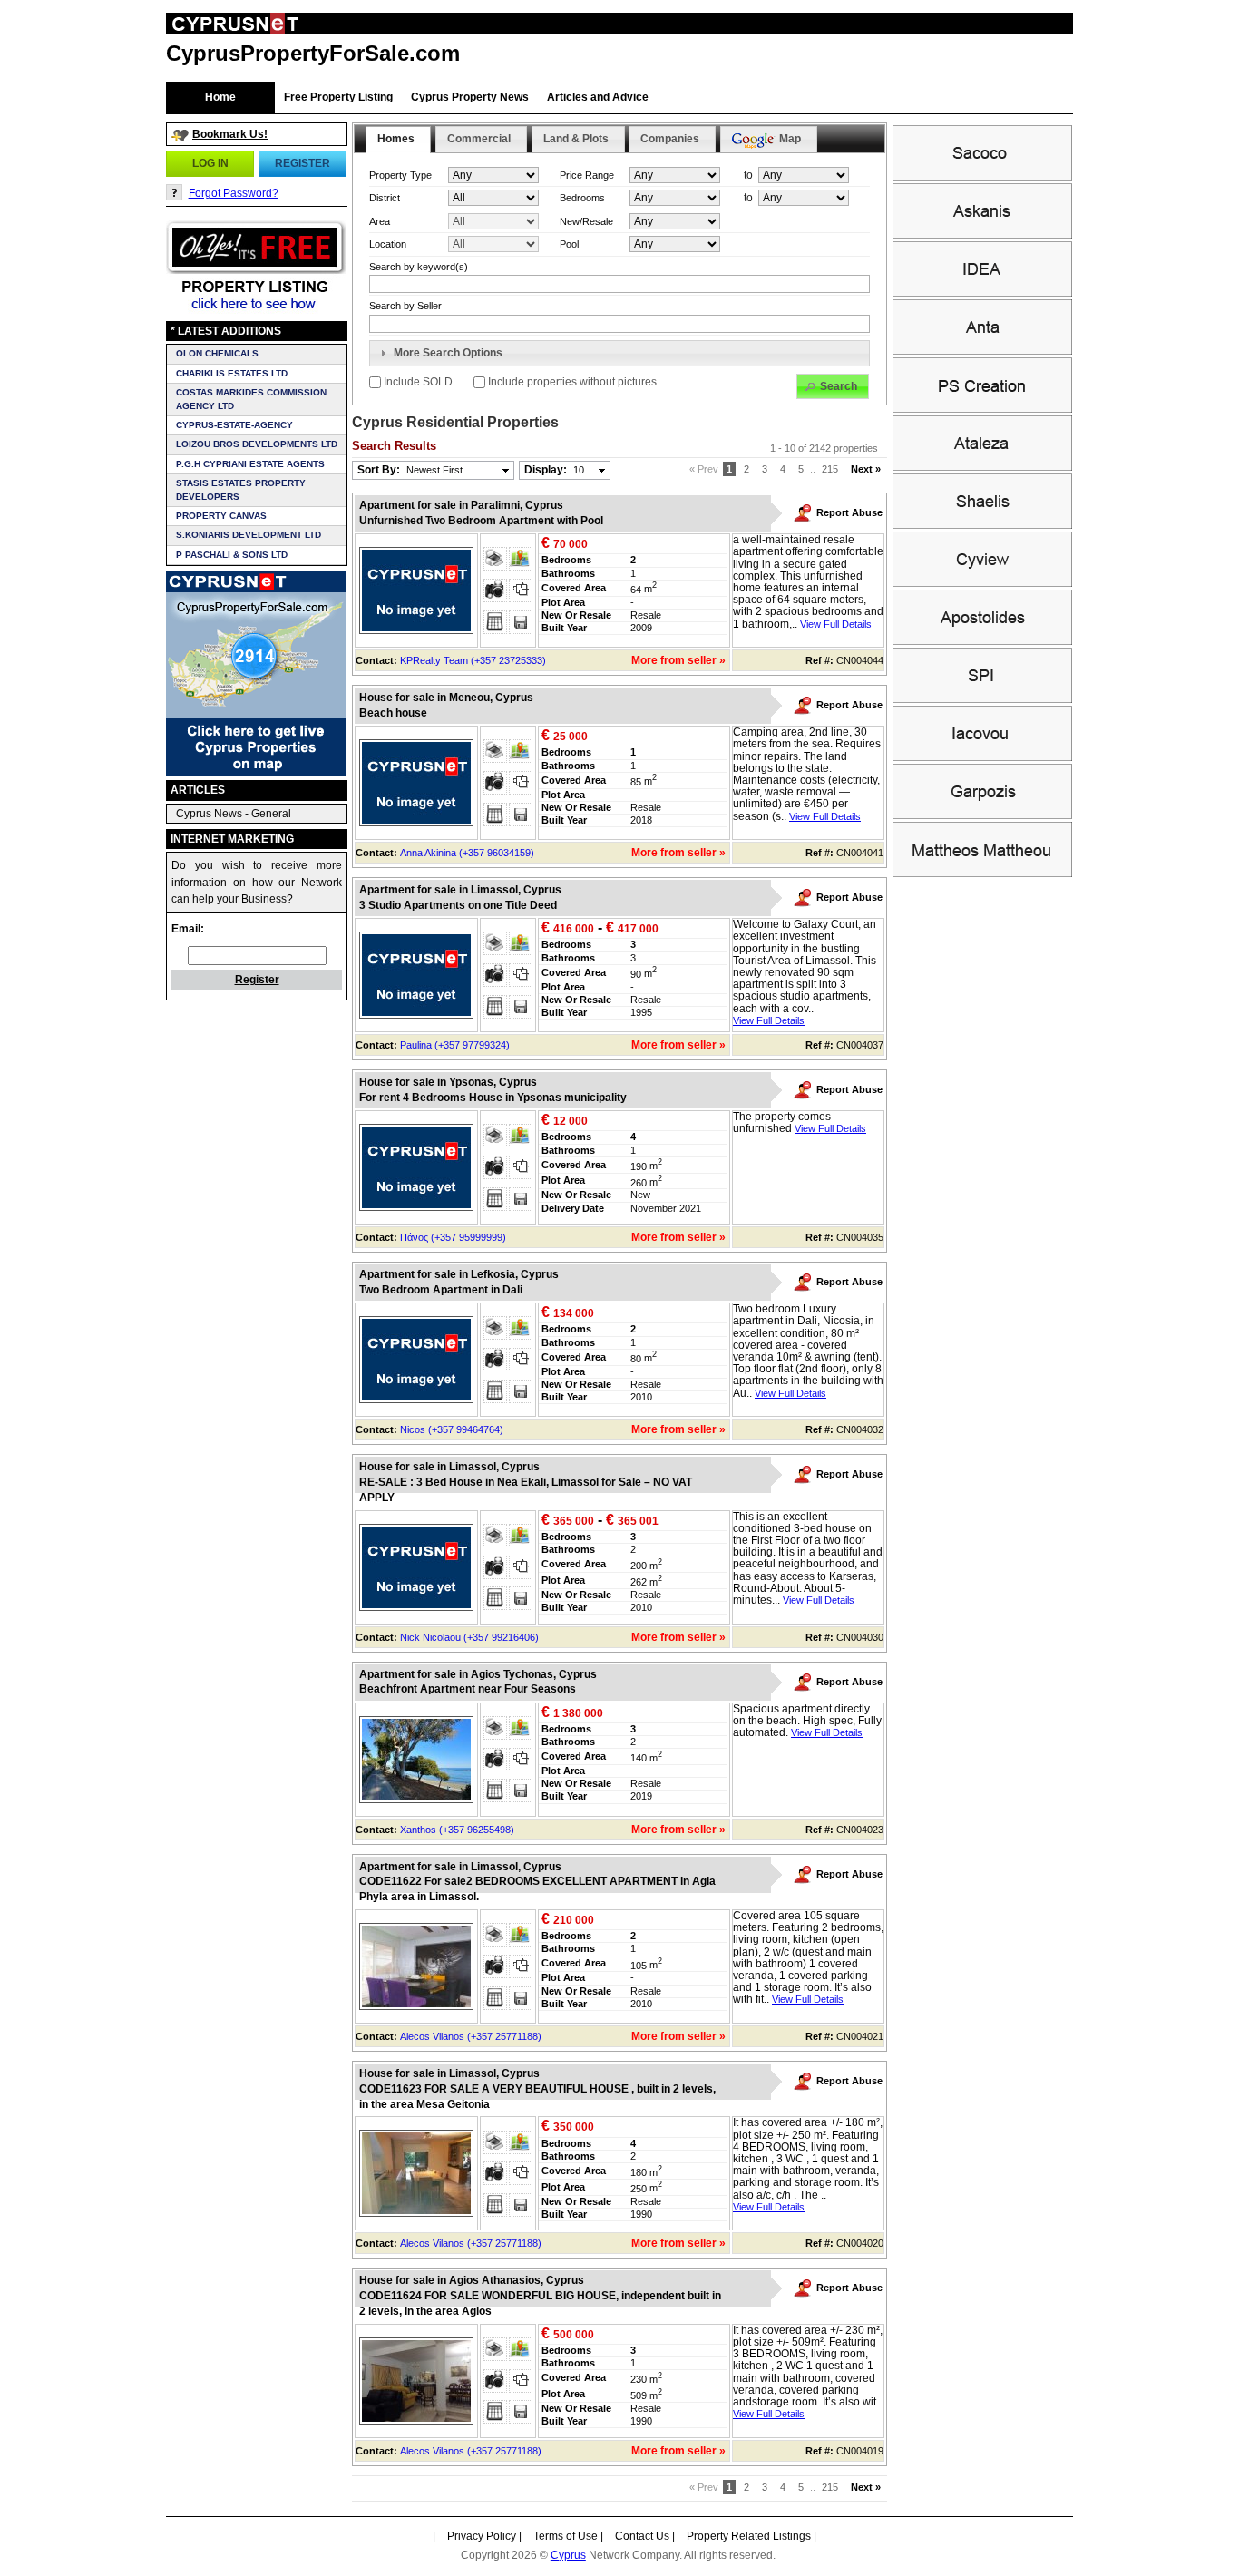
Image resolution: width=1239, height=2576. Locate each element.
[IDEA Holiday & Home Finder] (982, 293)
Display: (554, 470)
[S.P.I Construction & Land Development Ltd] (982, 699)
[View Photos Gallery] (495, 590)
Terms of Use (566, 2536)
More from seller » (678, 660)
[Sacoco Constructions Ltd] (982, 177)
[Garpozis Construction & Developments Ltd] (982, 815)
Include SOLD (418, 382)
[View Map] (521, 559)
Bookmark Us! (230, 134)
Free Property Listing (338, 97)
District (385, 198)
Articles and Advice (598, 97)
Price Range (587, 175)
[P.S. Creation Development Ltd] (982, 409)
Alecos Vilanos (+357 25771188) (471, 2036)
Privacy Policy (482, 2536)
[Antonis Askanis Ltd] (982, 235)
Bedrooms (582, 198)
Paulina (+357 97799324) (455, 1045)
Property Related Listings (749, 2536)
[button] (210, 163)
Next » (866, 469)
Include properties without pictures (571, 382)
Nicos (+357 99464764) (452, 1429)
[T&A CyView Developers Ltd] (982, 583)
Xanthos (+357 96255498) (457, 1830)
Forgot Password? (234, 193)
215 (830, 469)
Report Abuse (849, 512)
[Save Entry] (521, 622)
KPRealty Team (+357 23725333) (473, 660)
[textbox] (619, 324)
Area (380, 221)
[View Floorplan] (521, 590)
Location (388, 244)
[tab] (619, 354)
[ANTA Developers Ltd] (982, 351)
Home (220, 97)
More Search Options (448, 353)
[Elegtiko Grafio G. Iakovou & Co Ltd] (982, 757)
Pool (569, 244)
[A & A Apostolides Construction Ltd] (982, 641)
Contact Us (642, 2536)
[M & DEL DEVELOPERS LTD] (982, 873)
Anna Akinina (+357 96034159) (467, 853)
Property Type (400, 175)
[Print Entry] (495, 559)
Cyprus (568, 2555)
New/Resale (586, 221)
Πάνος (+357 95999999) (453, 1237)
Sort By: (410, 470)
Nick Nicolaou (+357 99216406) (469, 1637)
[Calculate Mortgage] (495, 622)
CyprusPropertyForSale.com (313, 53)
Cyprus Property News (470, 97)
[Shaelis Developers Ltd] (982, 525)
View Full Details (836, 624)
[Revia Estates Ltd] (982, 467)
